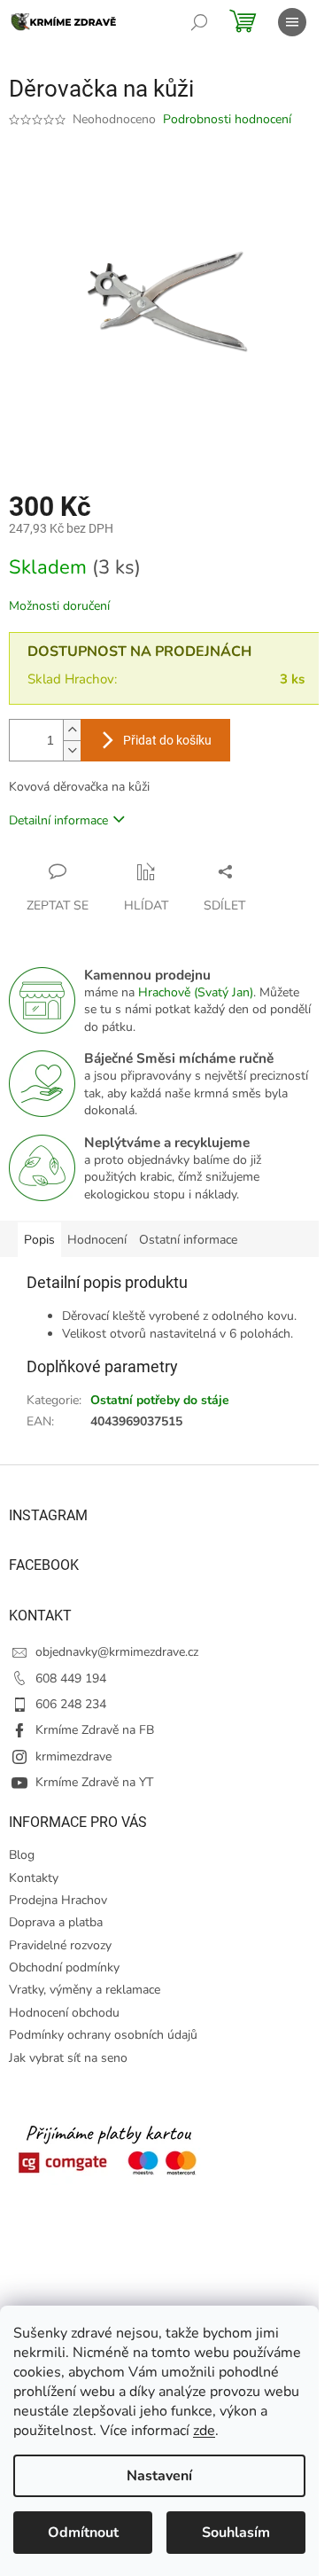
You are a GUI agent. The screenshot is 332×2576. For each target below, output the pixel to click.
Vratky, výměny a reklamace (85, 1990)
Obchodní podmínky (64, 1967)
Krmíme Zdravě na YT (94, 1782)
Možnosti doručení (59, 606)
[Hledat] (199, 22)
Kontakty (34, 1878)
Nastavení (159, 2476)
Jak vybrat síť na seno (68, 2058)
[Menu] (292, 22)
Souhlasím (236, 2533)
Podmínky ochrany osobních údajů (103, 2035)
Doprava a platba (56, 1922)
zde (204, 2431)
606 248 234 (71, 1704)
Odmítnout (83, 2533)
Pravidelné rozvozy (60, 1945)
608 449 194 (71, 1678)
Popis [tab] (39, 1240)
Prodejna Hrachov (58, 1900)
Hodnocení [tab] (97, 1240)
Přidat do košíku (167, 740)
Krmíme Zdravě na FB (95, 1730)
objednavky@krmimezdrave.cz (117, 1652)
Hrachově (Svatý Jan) (196, 992)
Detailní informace (58, 820)
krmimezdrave (73, 1756)
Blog (22, 1855)
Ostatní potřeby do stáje (160, 1400)
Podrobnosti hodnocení (227, 119)
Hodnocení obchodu (64, 2013)
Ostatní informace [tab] (188, 1240)
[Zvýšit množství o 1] (72, 730)
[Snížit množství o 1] (72, 750)
